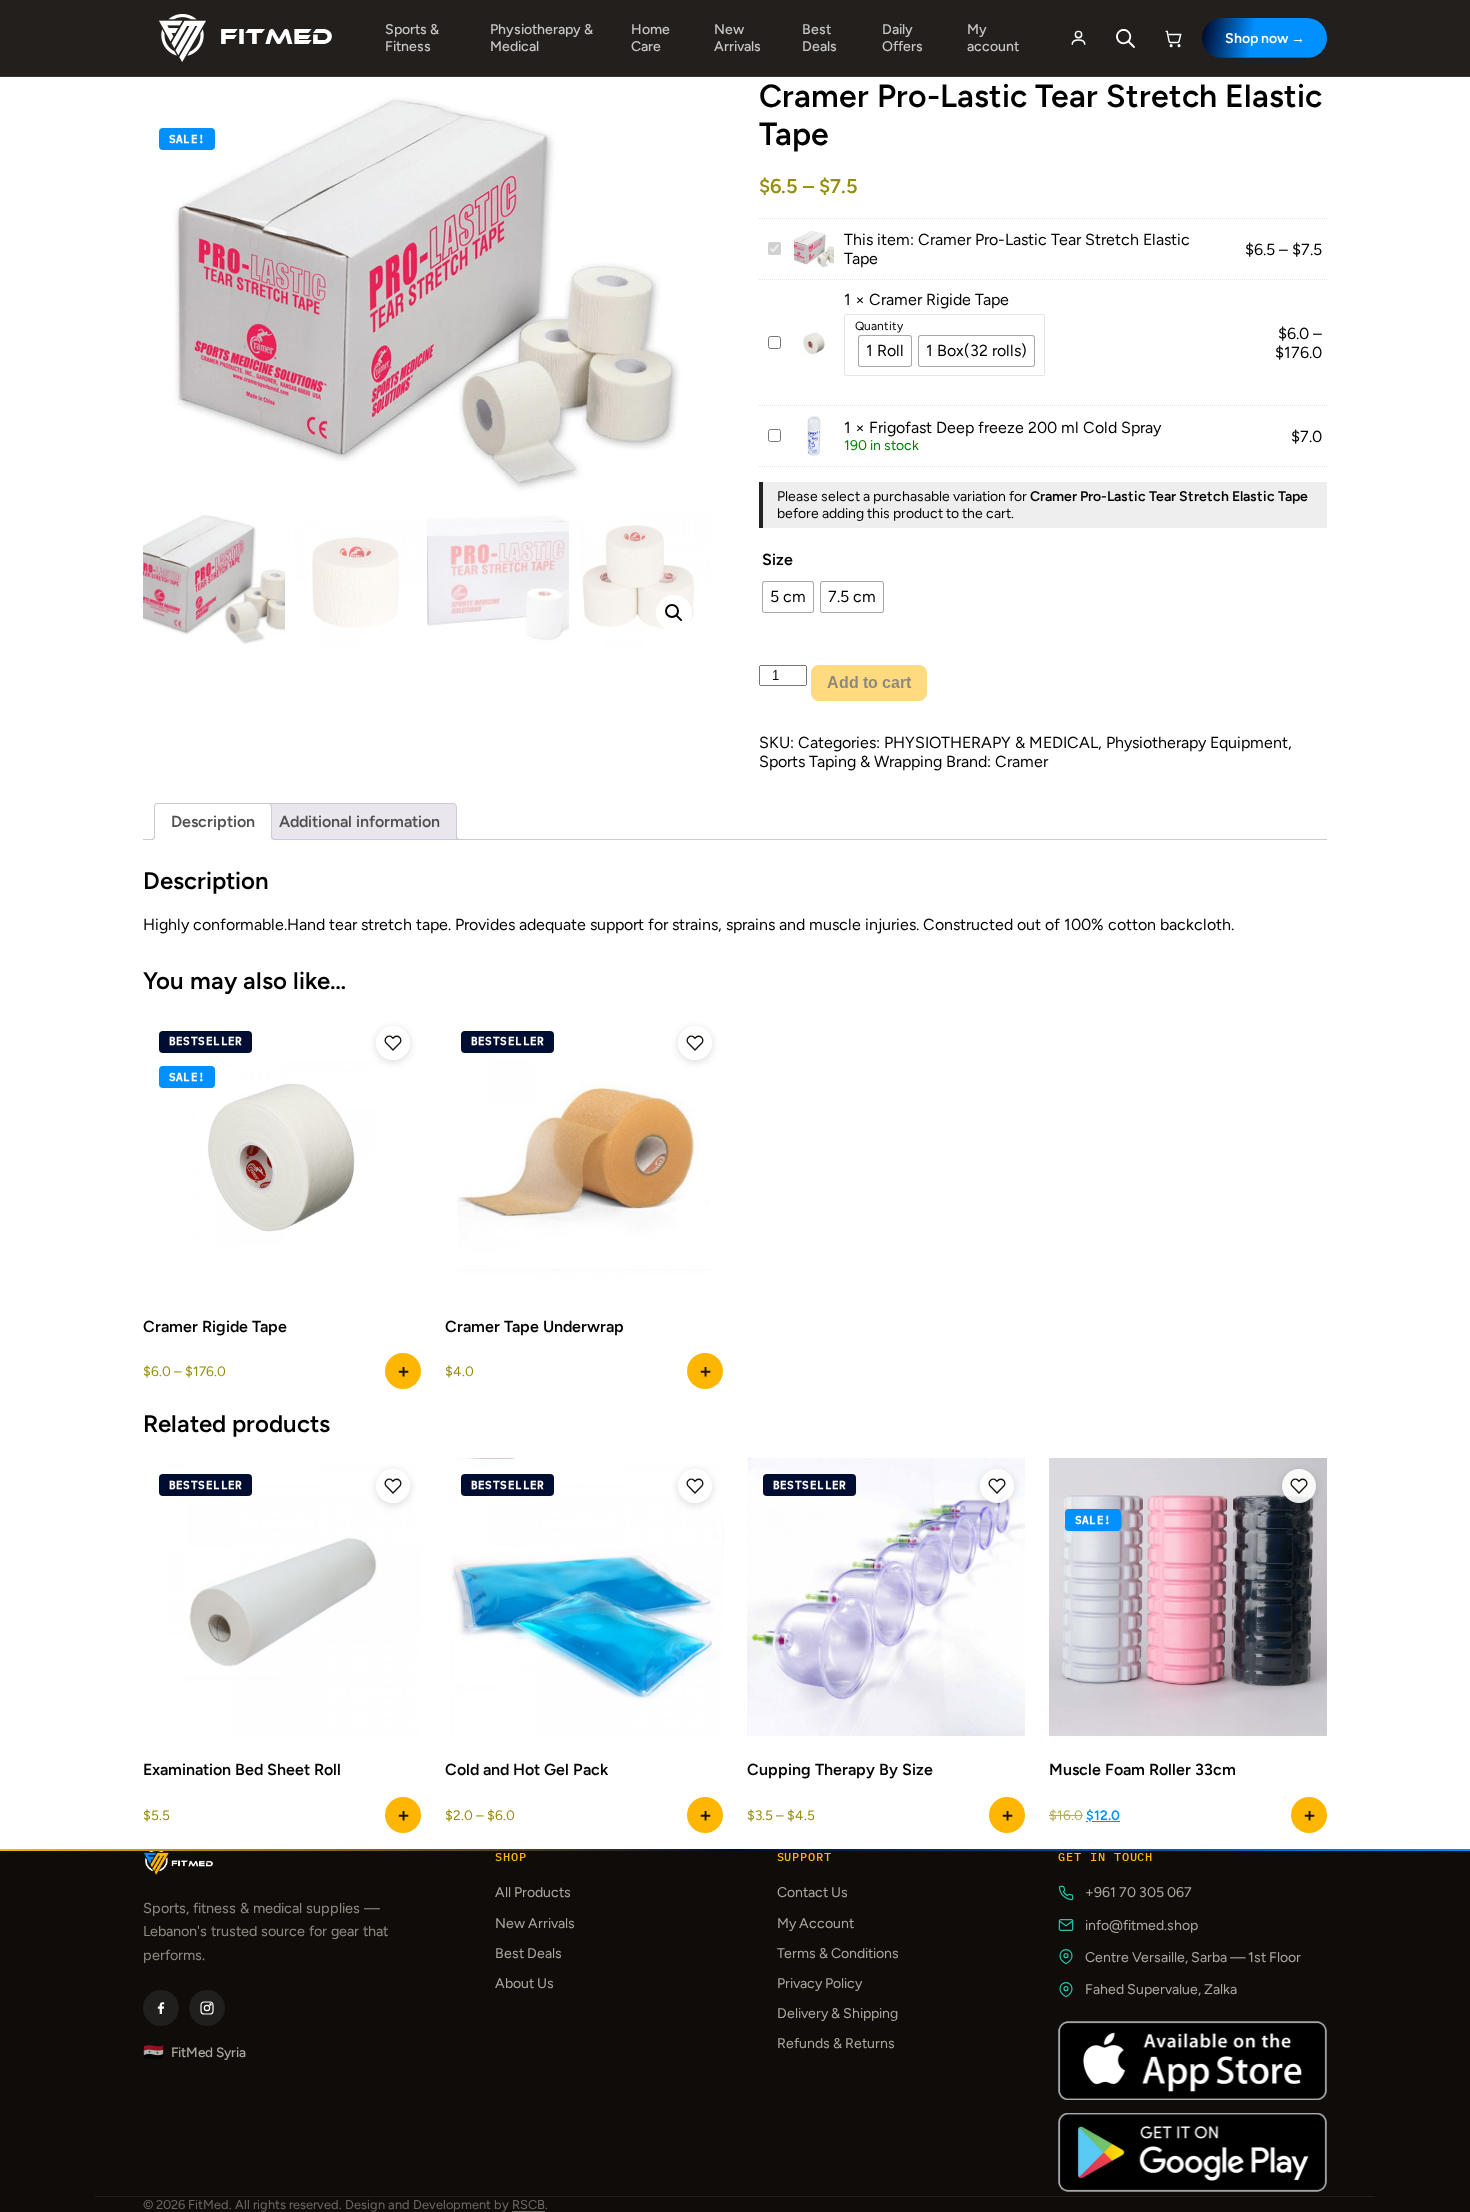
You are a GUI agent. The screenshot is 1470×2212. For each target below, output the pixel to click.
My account (993, 38)
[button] (674, 613)
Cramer (1021, 761)
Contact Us (812, 1892)
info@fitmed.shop (1141, 1925)
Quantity (879, 326)
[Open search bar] (1126, 38)
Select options (403, 1371)
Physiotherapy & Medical (541, 38)
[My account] (1078, 38)
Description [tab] (213, 821)
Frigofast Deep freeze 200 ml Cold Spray (1015, 427)
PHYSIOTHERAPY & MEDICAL (991, 742)
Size (777, 559)
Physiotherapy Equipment (1197, 742)
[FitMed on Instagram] (207, 2008)
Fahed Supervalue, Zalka (1161, 1989)
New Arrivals (737, 38)
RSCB (528, 2204)
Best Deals (819, 38)
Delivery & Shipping (837, 2013)
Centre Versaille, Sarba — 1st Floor (1193, 1957)
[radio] (885, 351)
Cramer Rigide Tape (939, 299)
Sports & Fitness (412, 38)
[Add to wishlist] (393, 1043)
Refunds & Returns (836, 2043)
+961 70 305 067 (1138, 1892)
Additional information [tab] (359, 821)
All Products (533, 1892)
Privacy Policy (819, 1983)
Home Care (650, 38)
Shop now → (1265, 38)
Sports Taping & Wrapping (850, 761)
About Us (524, 1983)
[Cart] (1174, 38)
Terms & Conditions (838, 1953)
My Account (815, 1923)
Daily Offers (902, 38)
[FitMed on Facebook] (161, 2008)
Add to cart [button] (403, 1815)
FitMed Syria (194, 2052)
